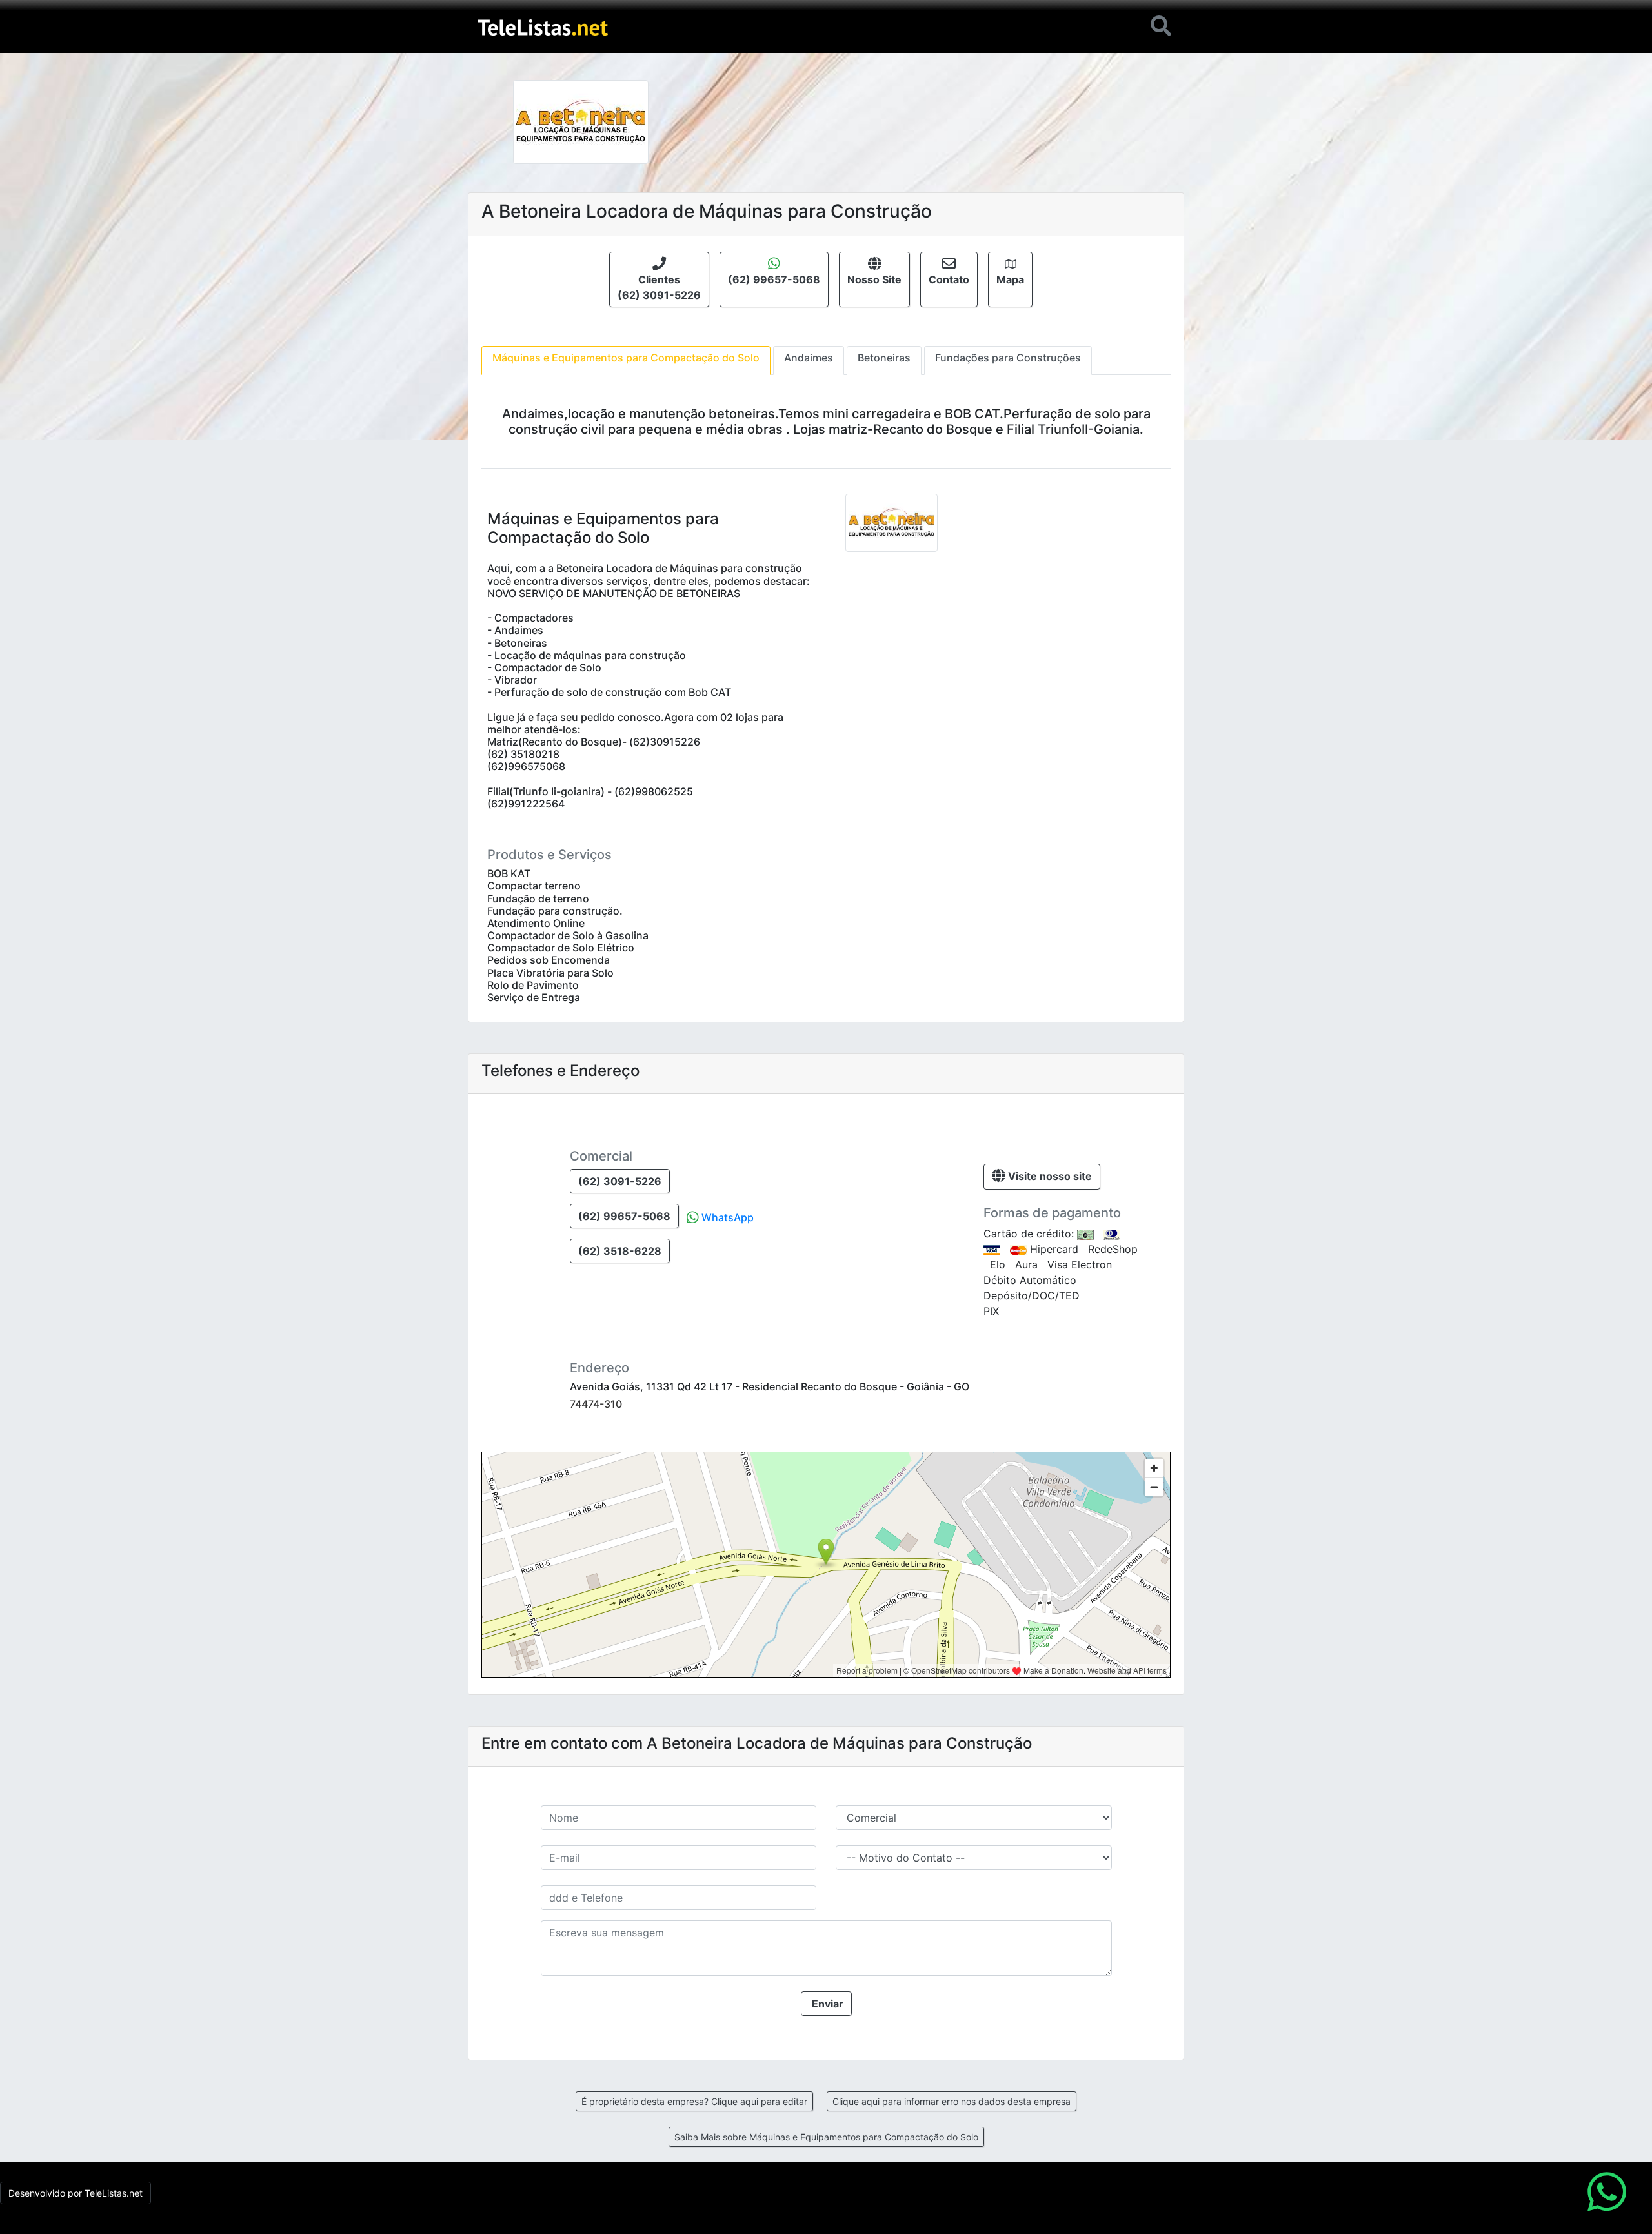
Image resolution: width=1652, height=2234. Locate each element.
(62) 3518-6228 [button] (620, 1251)
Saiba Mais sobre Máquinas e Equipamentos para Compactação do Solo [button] (826, 2137)
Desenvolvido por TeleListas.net (76, 2193)
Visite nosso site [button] (1049, 1176)
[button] (659, 279)
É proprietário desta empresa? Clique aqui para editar (694, 2101)
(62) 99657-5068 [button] (624, 1216)
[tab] (626, 360)
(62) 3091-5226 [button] (620, 1181)
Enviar (826, 2004)
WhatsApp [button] (726, 1217)
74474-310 (596, 1404)
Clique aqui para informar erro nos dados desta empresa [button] (952, 2101)
